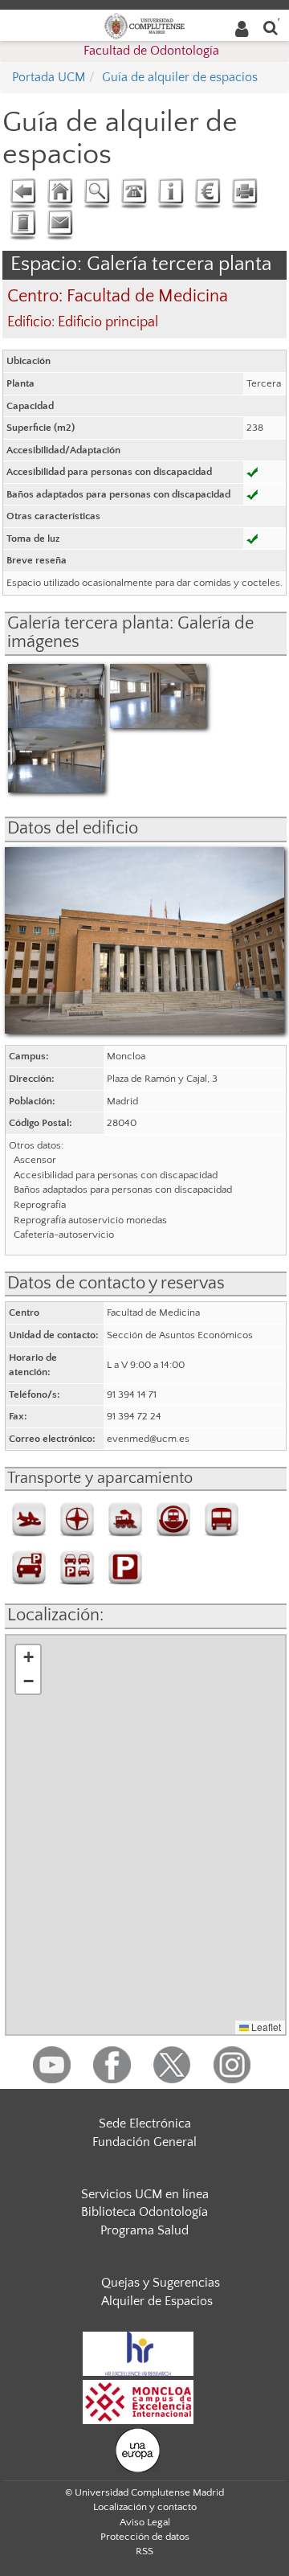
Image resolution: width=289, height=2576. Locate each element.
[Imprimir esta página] (244, 194)
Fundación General (144, 2142)
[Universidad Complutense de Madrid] (144, 25)
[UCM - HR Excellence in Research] (138, 2353)
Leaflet (265, 2027)
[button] (28, 1657)
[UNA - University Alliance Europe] (138, 2449)
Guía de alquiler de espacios (180, 77)
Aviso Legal (145, 2522)
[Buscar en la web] (271, 27)
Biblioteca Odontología (144, 2212)
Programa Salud (144, 2230)
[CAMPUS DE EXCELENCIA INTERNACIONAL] (138, 2401)
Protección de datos (145, 2537)
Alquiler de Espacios (157, 2301)
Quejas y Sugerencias (161, 2283)
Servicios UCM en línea (145, 2194)
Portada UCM (49, 77)
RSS (144, 2551)
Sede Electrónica (145, 2123)
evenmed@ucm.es (148, 1439)
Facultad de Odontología (151, 51)
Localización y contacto (145, 2507)
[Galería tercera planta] (56, 695)
